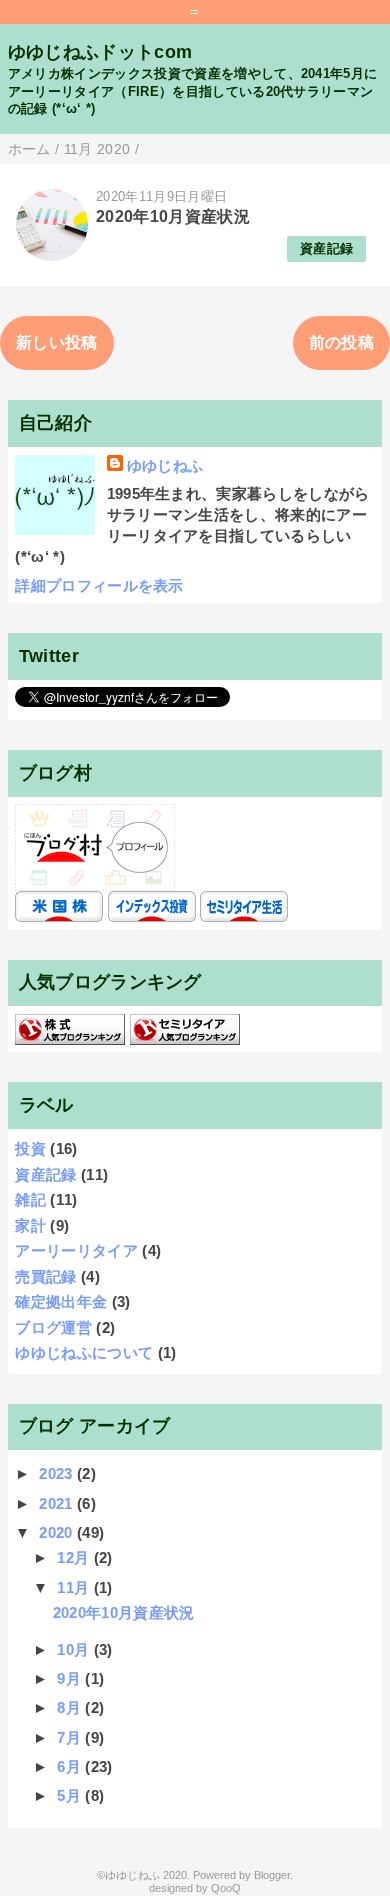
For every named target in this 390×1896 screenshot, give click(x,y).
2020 (58, 1532)
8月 (71, 1707)
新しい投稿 (57, 342)
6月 (71, 1766)
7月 (71, 1737)
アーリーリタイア (76, 1250)
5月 (71, 1795)
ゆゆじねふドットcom (100, 52)
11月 (75, 1587)
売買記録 (45, 1276)
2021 (58, 1503)
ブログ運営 (53, 1327)
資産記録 (326, 248)
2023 (58, 1473)
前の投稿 (341, 342)
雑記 (30, 1199)
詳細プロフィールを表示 (99, 585)
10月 (75, 1649)
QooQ (226, 1888)
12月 (75, 1557)
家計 (30, 1225)
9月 (71, 1678)
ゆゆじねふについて (84, 1352)
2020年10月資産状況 (173, 216)
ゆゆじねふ (165, 465)
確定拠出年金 (61, 1301)
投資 (30, 1148)
